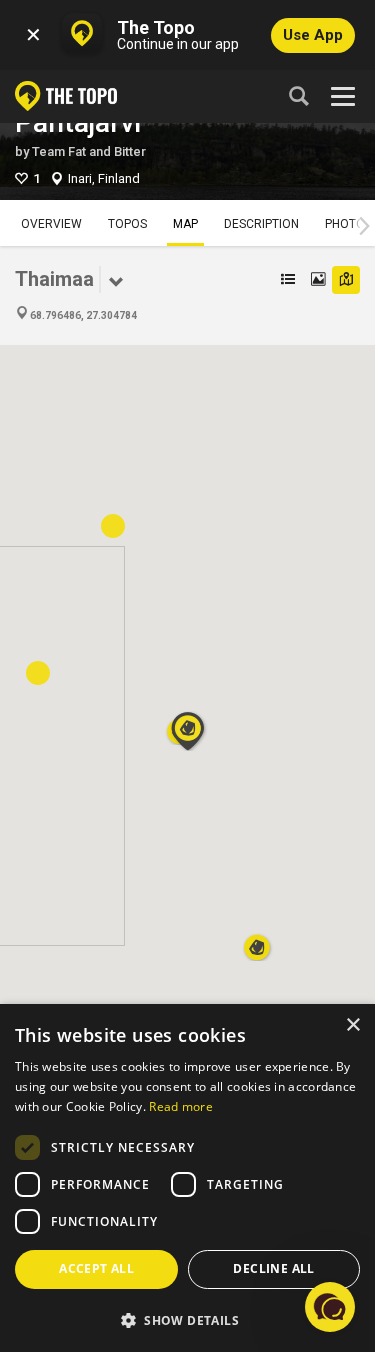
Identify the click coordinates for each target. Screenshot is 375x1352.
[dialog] (187, 1178)
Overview (51, 224)
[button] (257, 941)
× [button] (352, 1025)
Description (261, 224)
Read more (181, 1106)
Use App (313, 35)
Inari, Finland (104, 178)
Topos (127, 224)
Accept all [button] (96, 1268)
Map (185, 224)
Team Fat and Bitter (89, 151)
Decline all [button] (273, 1268)
